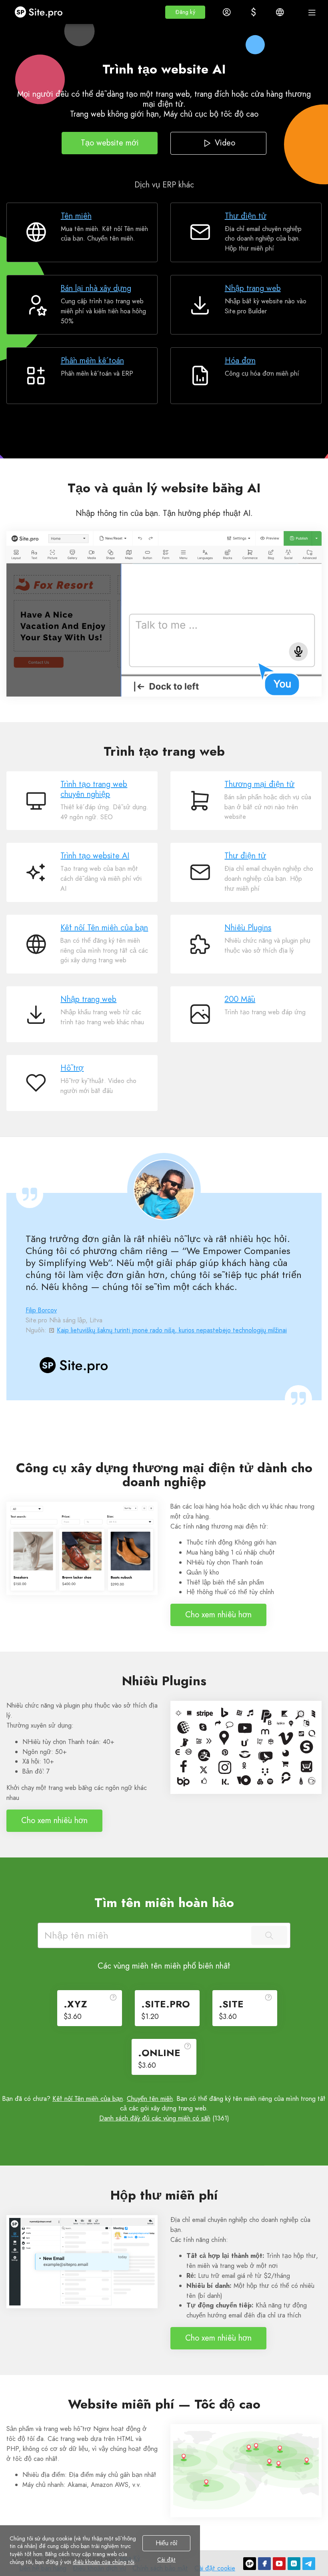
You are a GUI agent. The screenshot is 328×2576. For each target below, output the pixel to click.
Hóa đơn (240, 361)
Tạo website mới (110, 143)
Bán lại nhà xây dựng (96, 288)
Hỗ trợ (72, 1068)
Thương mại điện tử (259, 784)
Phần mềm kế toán (92, 361)
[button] (185, 12)
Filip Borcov (41, 1310)
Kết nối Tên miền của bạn (104, 928)
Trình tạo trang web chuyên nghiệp (94, 789)
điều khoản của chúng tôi (104, 2562)
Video (225, 143)
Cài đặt (166, 2560)
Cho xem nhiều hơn (218, 1615)
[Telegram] (309, 2564)
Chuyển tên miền (150, 2099)
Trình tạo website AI (95, 856)
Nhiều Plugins (248, 928)
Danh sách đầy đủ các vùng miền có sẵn (155, 2118)
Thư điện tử (246, 216)
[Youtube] (279, 2564)
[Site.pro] (250, 2564)
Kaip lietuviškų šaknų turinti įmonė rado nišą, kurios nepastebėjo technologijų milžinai (172, 1330)
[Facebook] (264, 2564)
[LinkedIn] (294, 2564)
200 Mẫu (240, 999)
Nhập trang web (253, 288)
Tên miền (76, 216)
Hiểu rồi (166, 2543)
